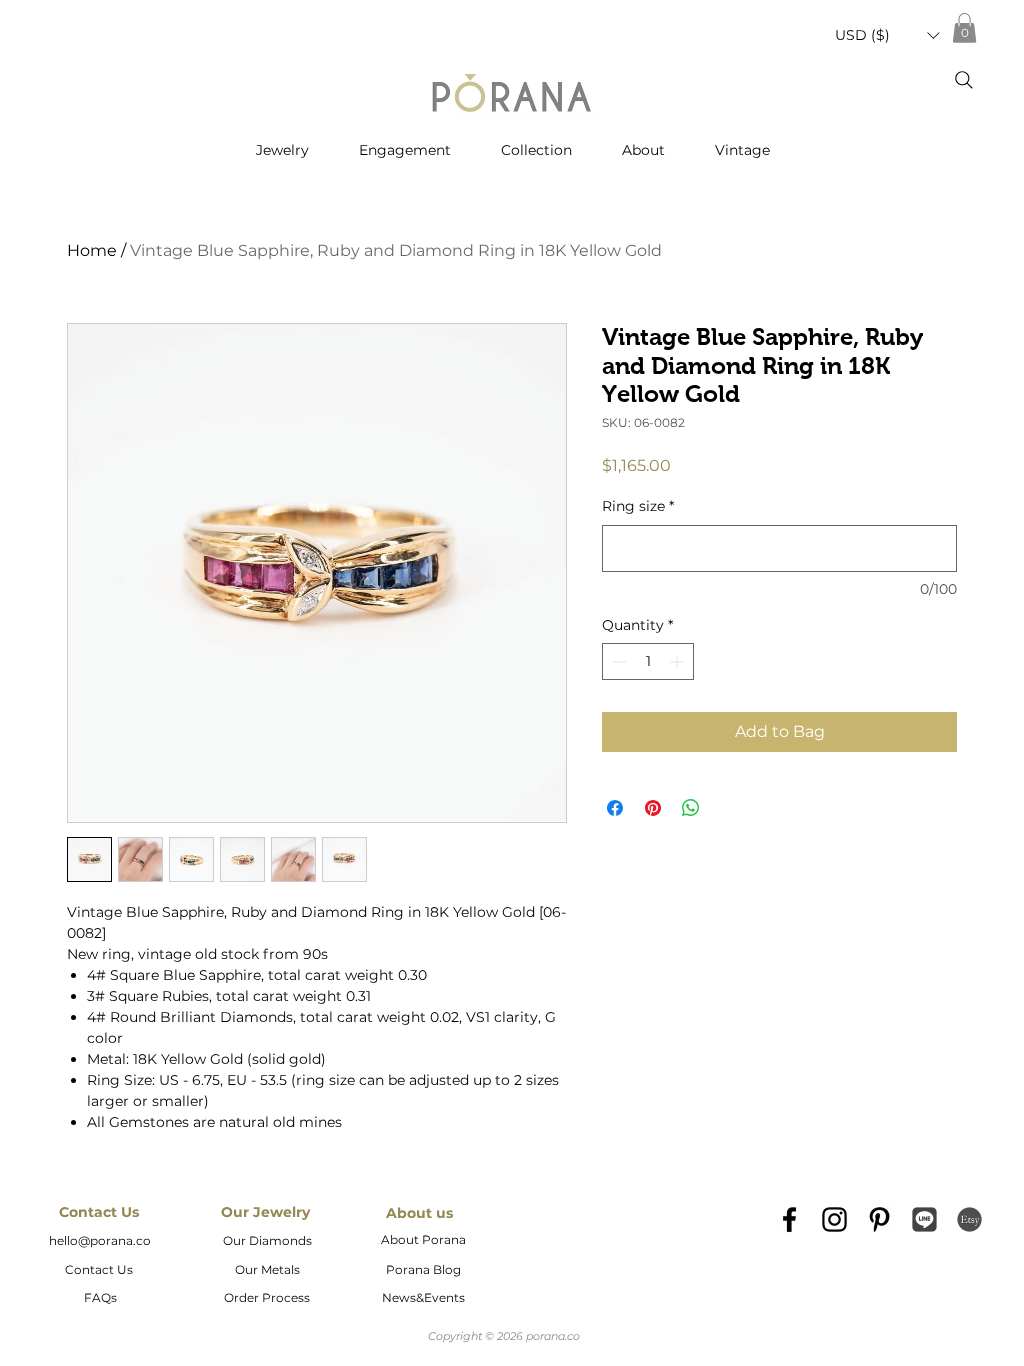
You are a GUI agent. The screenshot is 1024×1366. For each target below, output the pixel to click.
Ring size (638, 506)
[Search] (964, 80)
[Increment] (678, 661)
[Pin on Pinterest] (653, 808)
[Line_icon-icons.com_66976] (924, 1219)
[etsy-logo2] (969, 1219)
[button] (887, 35)
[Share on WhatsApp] (691, 808)
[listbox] (887, 35)
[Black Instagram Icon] (834, 1219)
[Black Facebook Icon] (789, 1219)
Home (92, 250)
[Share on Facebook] (615, 808)
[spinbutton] (648, 661)
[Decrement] (617, 661)
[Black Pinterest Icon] (879, 1219)
